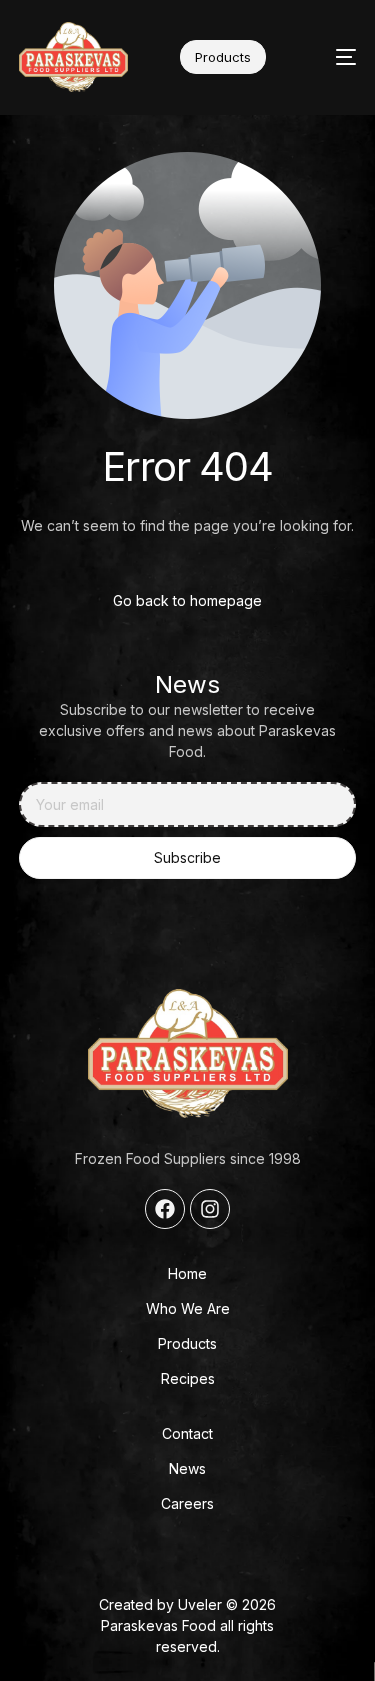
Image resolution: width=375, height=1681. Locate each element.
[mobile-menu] (331, 57)
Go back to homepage (187, 600)
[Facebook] (165, 1209)
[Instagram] (210, 1209)
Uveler (200, 1604)
